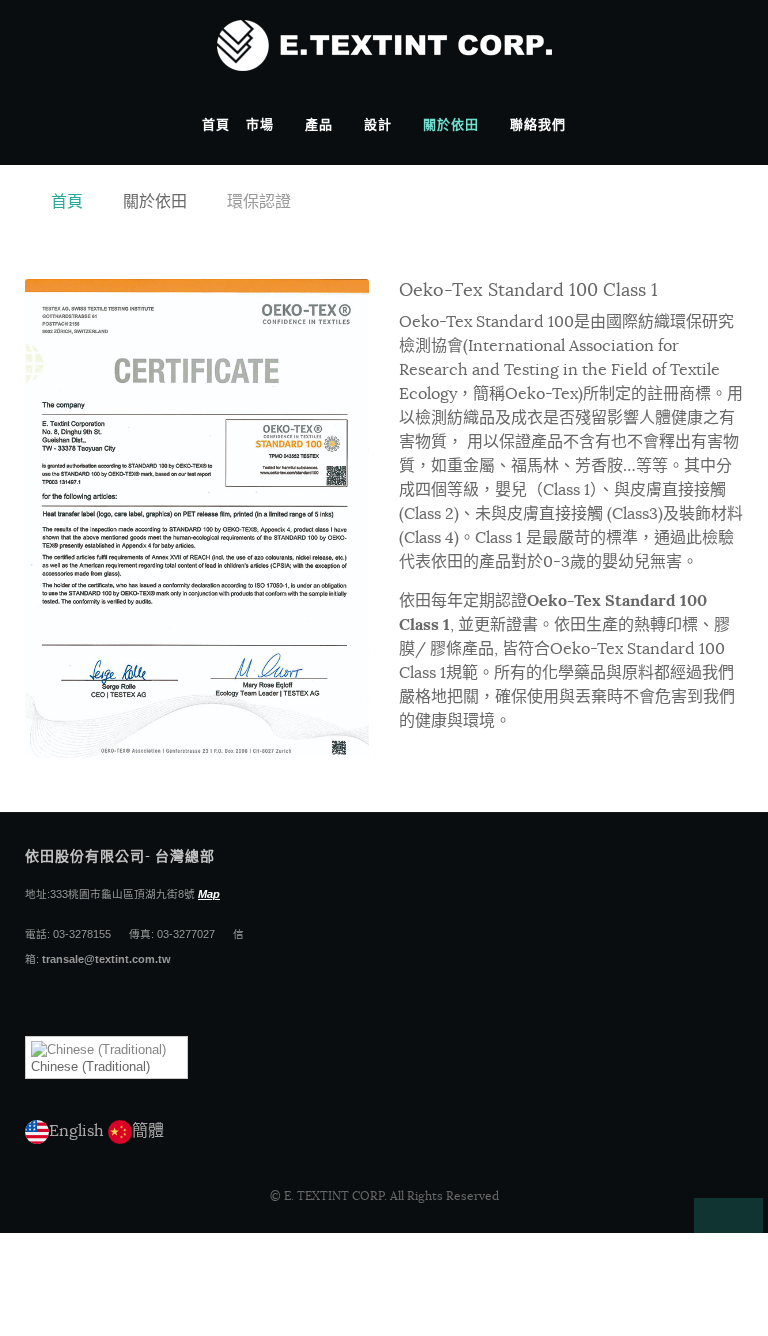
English (76, 1131)
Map (209, 894)
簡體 (148, 1131)
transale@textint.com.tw (106, 959)
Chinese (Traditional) (90, 1066)
